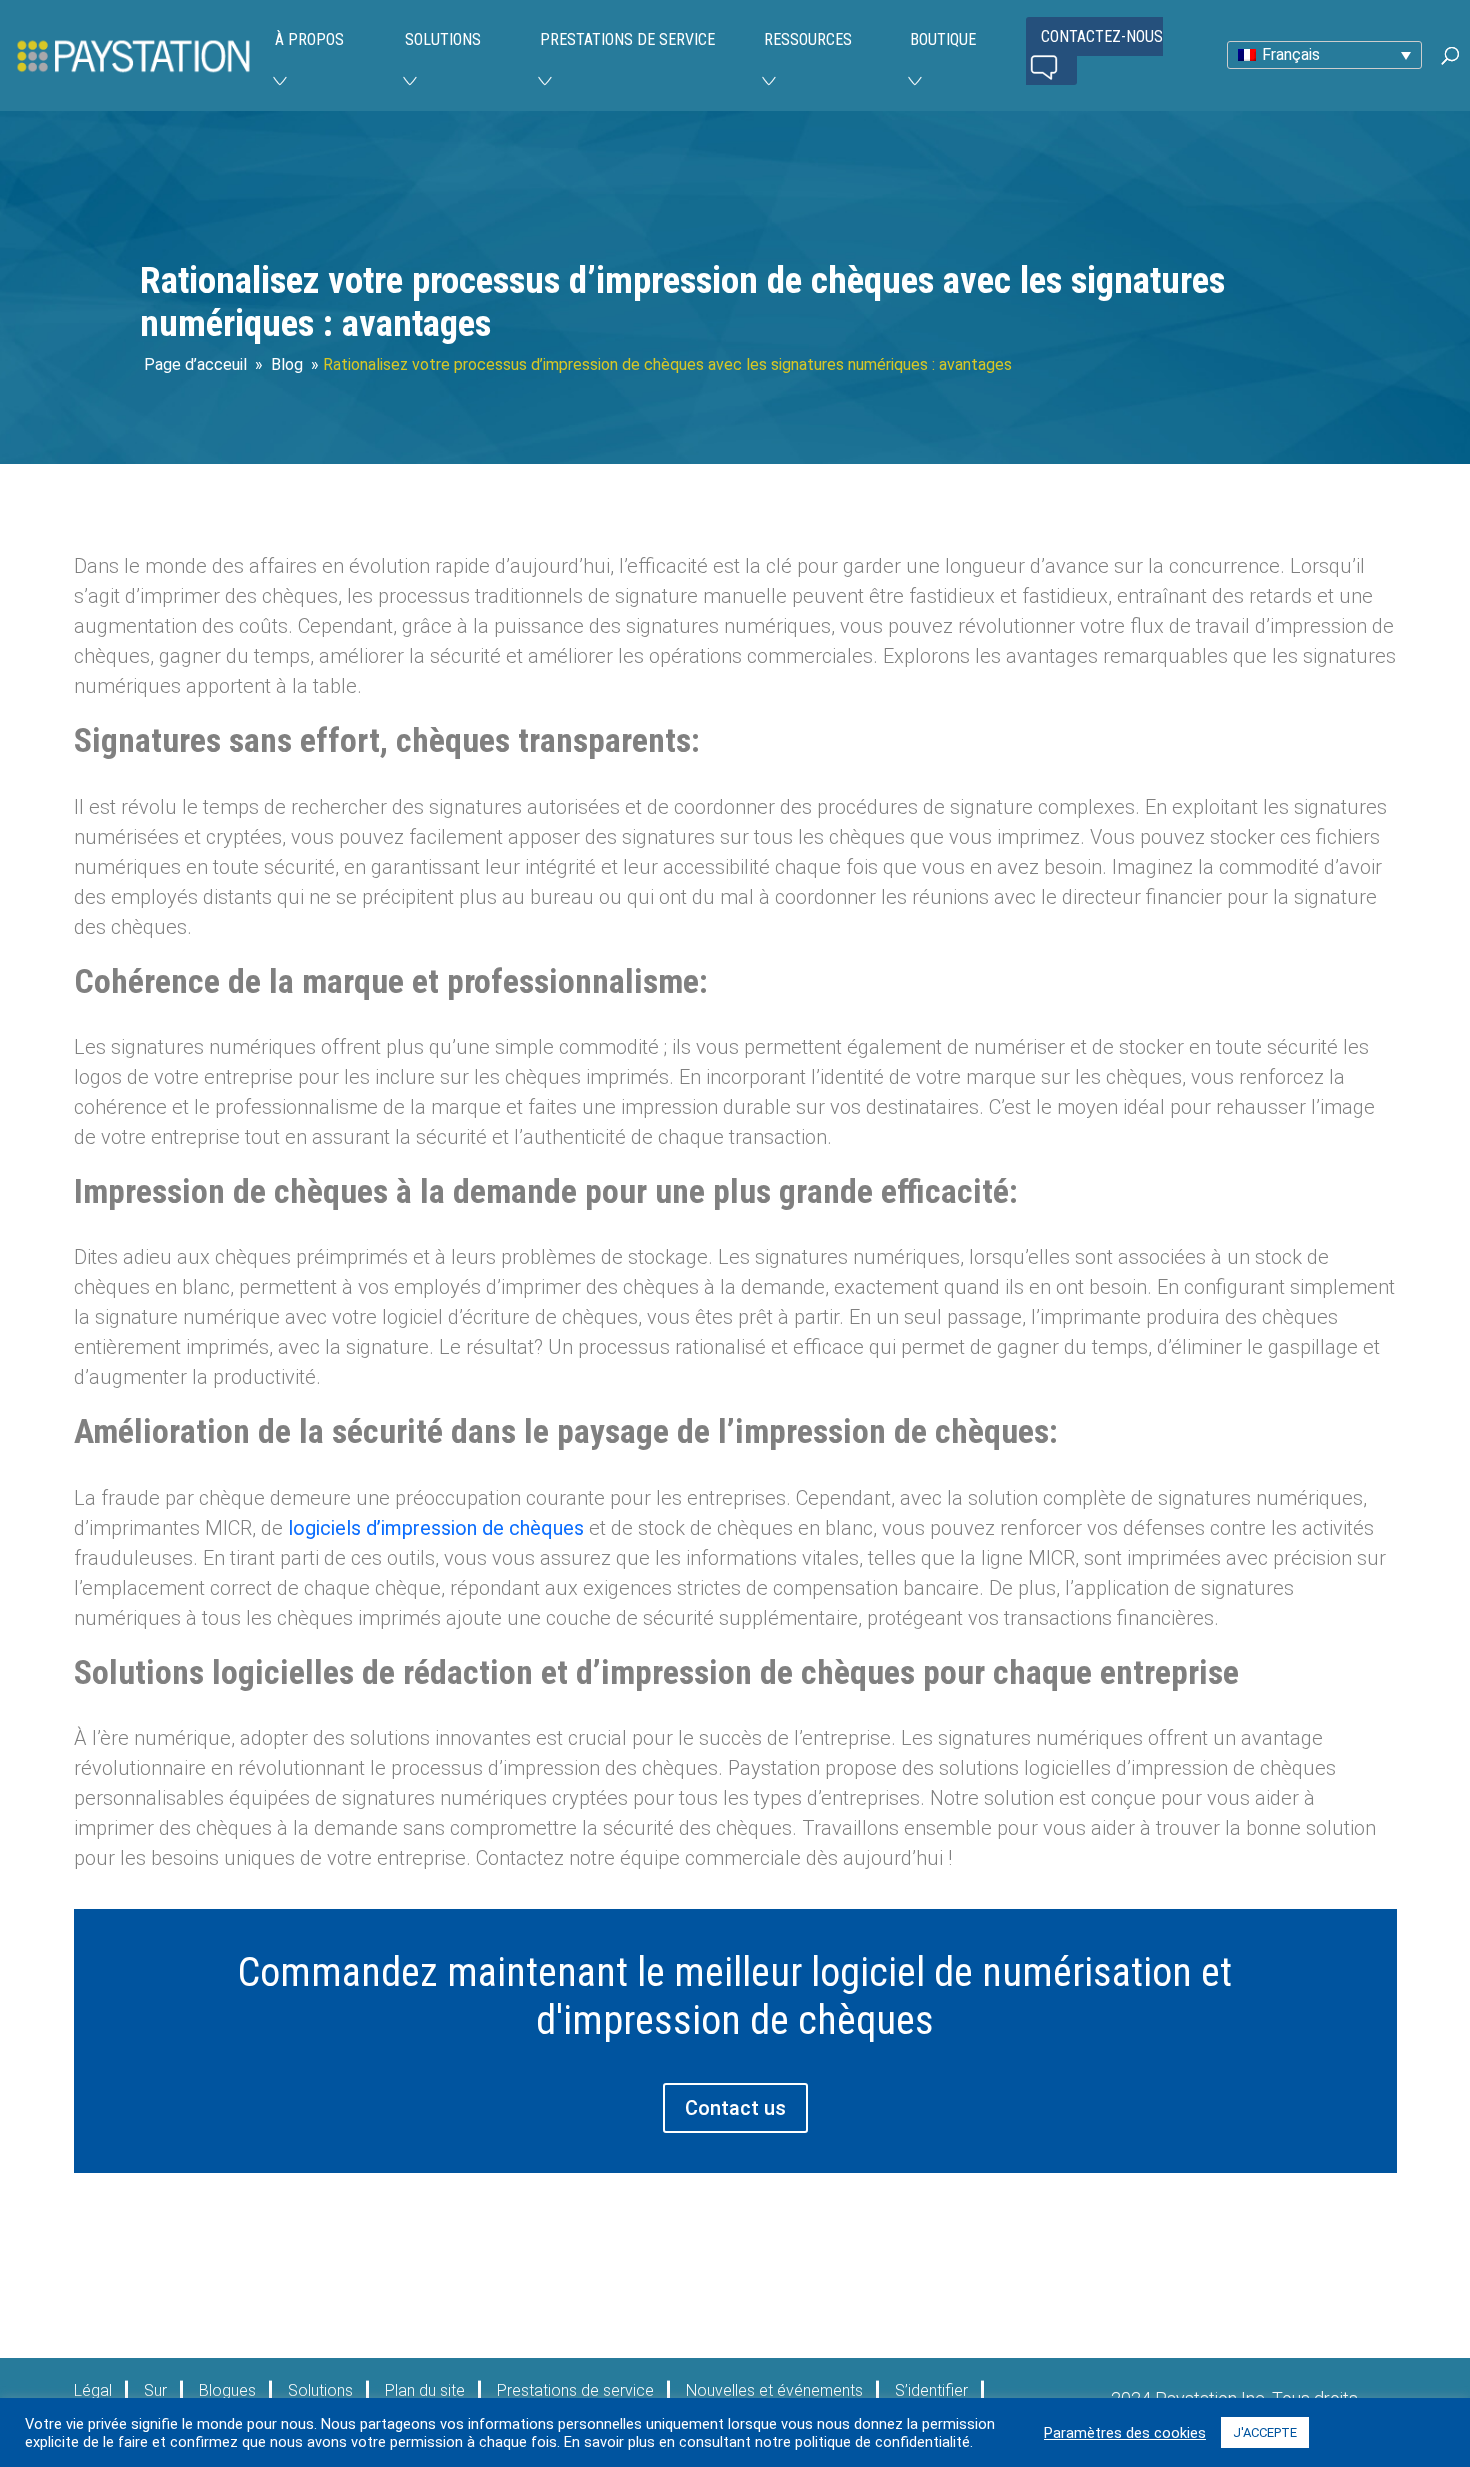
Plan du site (425, 2390)
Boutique (943, 39)
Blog (287, 364)
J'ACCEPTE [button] (1265, 2432)
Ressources (808, 39)
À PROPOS (309, 39)
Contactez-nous (1102, 36)
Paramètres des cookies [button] (1125, 2433)
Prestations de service (627, 39)
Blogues (227, 2390)
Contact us (735, 2108)
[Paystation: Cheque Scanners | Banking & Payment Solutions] (133, 54)
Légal (93, 2390)
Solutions (443, 39)
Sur (155, 2390)
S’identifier (931, 2390)
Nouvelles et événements (774, 2390)
